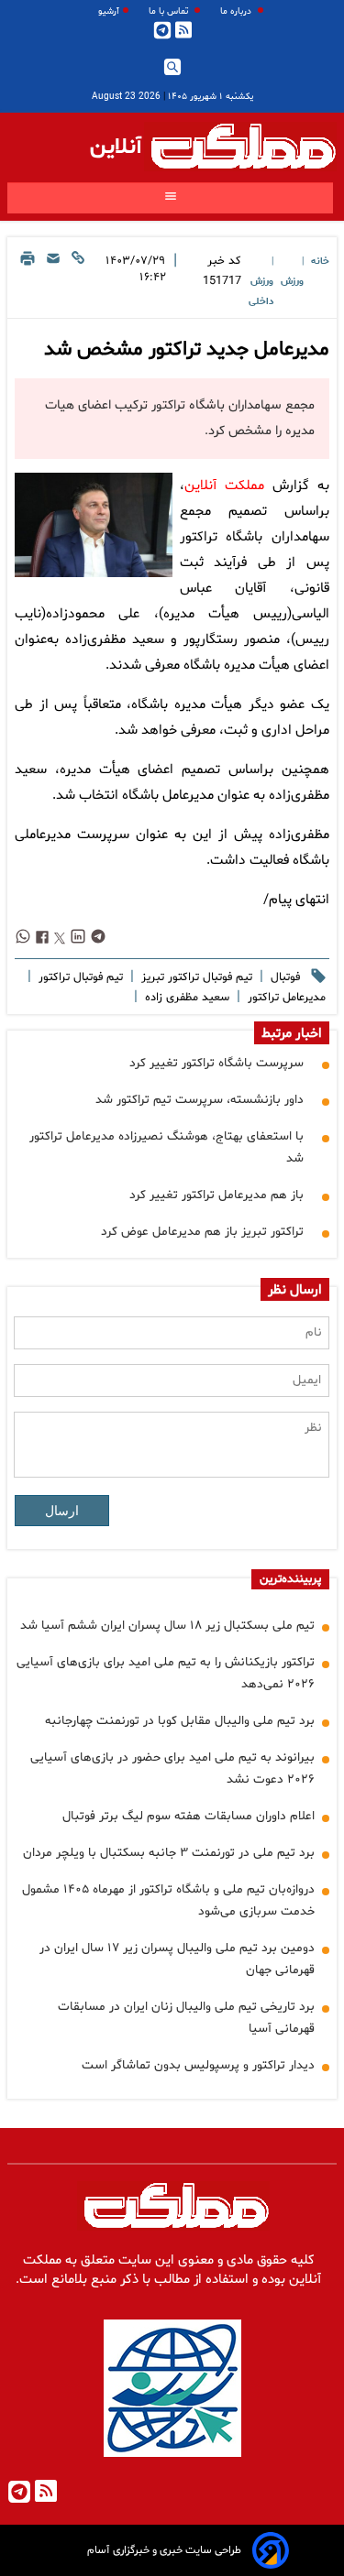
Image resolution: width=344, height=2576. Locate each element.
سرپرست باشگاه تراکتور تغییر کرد (216, 1063)
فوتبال (283, 977)
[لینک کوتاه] (78, 280)
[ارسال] (53, 280)
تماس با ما (170, 11)
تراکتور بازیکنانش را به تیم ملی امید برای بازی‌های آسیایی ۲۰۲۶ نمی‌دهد (166, 1673)
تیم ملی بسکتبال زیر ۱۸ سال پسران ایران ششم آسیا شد (167, 1626)
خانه (320, 262)
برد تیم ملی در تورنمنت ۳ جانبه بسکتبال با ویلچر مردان (169, 1853)
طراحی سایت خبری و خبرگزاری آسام (164, 2550)
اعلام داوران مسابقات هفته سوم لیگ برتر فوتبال (189, 1816)
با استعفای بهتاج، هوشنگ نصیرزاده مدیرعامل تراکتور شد (166, 1147)
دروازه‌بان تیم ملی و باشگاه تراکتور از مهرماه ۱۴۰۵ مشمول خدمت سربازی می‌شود (168, 1900)
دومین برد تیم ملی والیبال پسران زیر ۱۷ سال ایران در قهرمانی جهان (177, 1959)
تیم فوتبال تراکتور (79, 977)
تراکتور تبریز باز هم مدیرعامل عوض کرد (202, 1232)
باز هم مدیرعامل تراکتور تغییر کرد (216, 1195)
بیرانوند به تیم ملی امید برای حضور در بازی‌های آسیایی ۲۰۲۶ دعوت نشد (172, 1768)
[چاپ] (28, 280)
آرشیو (109, 11)
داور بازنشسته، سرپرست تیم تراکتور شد (200, 1100)
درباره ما (237, 11)
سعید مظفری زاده (185, 998)
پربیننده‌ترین (290, 1579)
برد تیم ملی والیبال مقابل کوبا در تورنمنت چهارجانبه (180, 1721)
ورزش (292, 282)
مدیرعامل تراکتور (285, 998)
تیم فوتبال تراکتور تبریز (195, 977)
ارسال (62, 1511)
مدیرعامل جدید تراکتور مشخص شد (187, 350)
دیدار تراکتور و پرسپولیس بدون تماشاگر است (198, 2065)
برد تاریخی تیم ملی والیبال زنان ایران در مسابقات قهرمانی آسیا (186, 2018)
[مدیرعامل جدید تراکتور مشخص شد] (94, 525)
